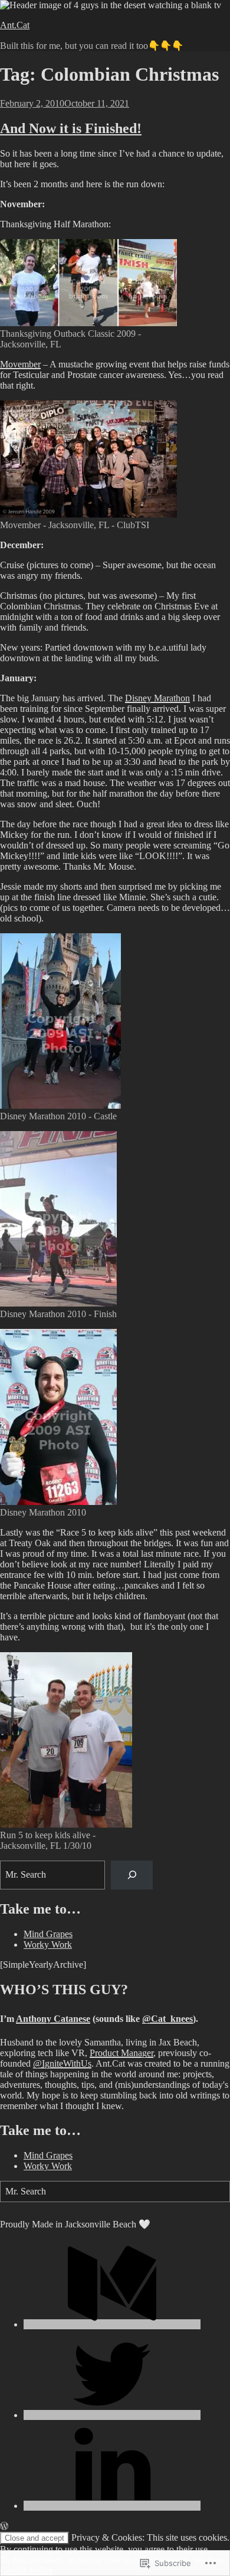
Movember (20, 364)
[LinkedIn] (112, 2506)
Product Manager (121, 2053)
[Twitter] (112, 2415)
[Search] (132, 1875)
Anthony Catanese (53, 2019)
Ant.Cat (15, 25)
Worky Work (48, 1945)
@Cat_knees (167, 2019)
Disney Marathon (157, 698)
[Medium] (112, 2324)
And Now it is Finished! (71, 128)
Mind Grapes (48, 1934)
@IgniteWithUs (62, 2063)
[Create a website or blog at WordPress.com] (4, 2526)
